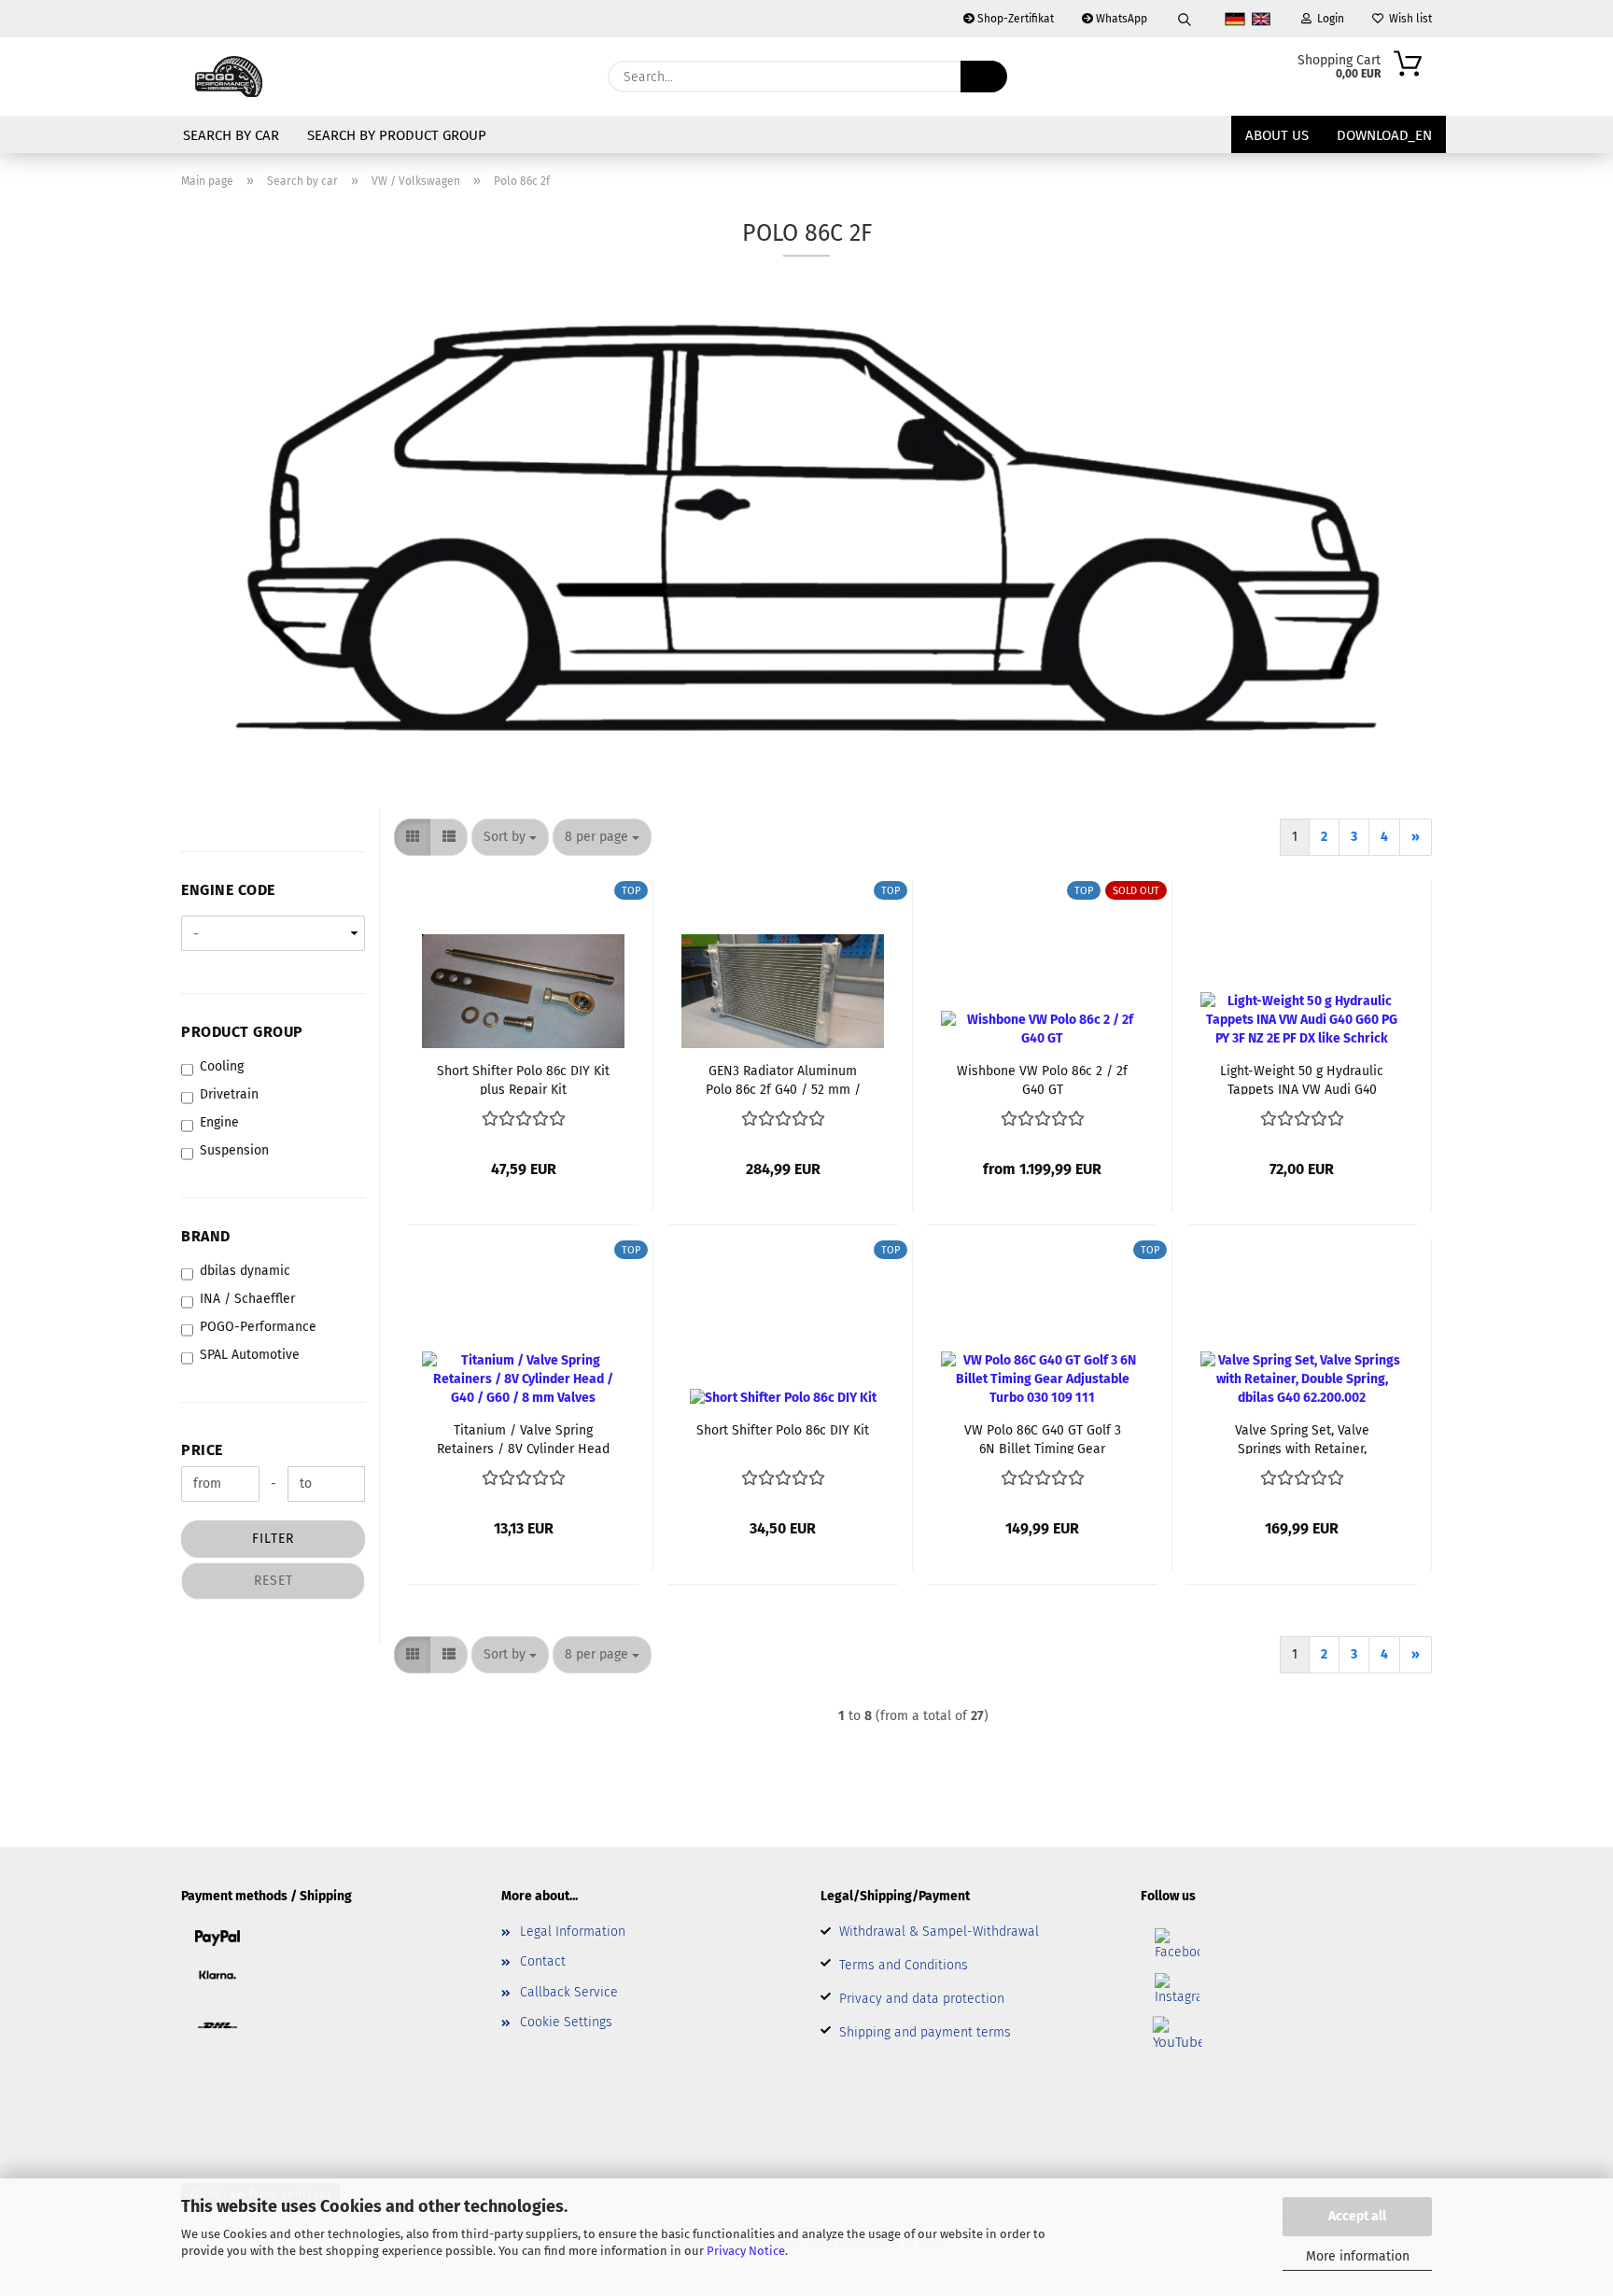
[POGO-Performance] (230, 77)
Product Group (242, 1032)
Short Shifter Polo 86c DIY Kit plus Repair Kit (523, 1079)
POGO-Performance (258, 1327)
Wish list (1408, 19)
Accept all (1357, 2216)
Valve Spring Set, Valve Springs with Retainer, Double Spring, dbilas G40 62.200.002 (1302, 1438)
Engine (219, 1122)
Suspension (234, 1150)
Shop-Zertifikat (1014, 19)
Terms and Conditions (904, 1965)
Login (1328, 19)
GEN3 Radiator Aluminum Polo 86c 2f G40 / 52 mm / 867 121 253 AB (783, 1079)
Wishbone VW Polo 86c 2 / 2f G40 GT (1042, 1079)
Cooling (222, 1066)
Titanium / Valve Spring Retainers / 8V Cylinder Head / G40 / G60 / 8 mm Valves (523, 1438)
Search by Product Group (397, 135)
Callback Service (569, 1992)
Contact (543, 1961)
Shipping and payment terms (925, 2032)
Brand (206, 1236)
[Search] (1185, 19)
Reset (274, 1581)
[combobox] (510, 837)
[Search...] (984, 77)
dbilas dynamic (245, 1271)
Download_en (1384, 135)
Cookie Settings (566, 2022)
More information (1358, 2256)
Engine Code (228, 890)
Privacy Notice (746, 2251)
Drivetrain (229, 1094)
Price (202, 1450)
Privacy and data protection (922, 1999)
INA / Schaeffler (247, 1299)
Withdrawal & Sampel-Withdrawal (939, 1932)
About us (1277, 135)
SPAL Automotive (250, 1355)
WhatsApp (1120, 19)
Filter (273, 1539)
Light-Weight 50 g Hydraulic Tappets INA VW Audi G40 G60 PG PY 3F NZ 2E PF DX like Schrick (1302, 1079)
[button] (413, 837)
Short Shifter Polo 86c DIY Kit (783, 1430)
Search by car (231, 135)
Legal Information (573, 1932)
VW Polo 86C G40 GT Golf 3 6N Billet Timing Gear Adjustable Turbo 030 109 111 (1042, 1438)
